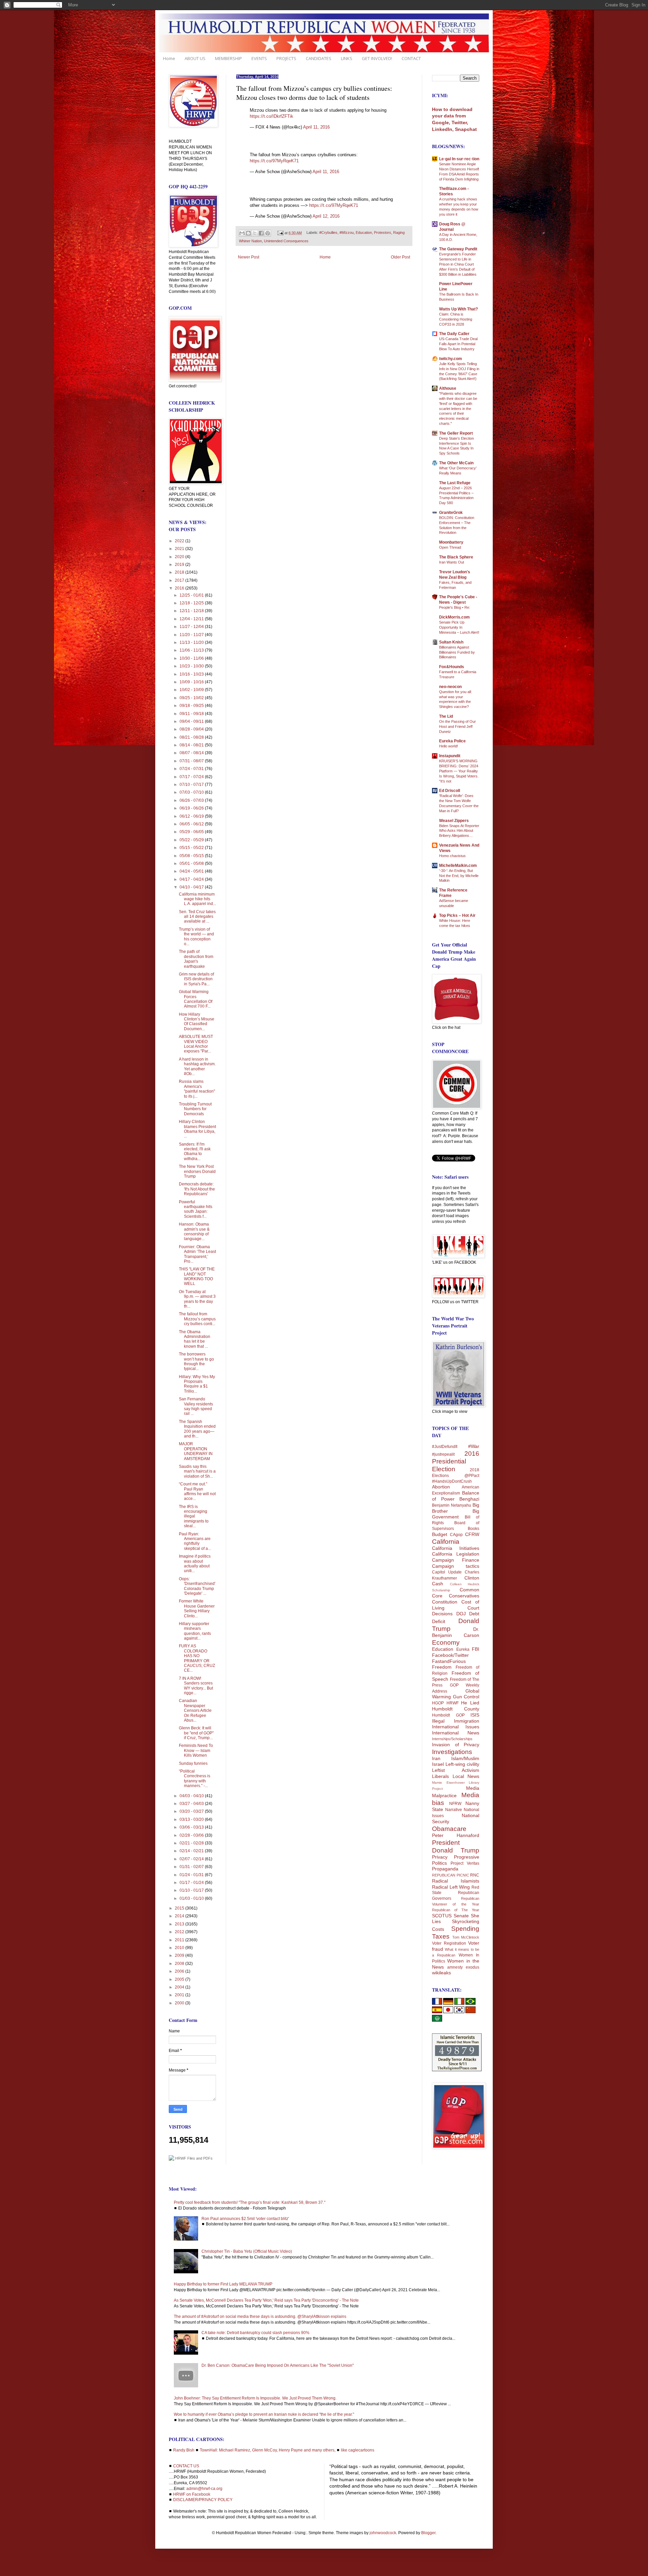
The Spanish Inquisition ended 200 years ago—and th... (197, 1429)
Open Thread (450, 547)
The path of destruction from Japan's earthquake (196, 959)
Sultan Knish (451, 642)
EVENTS (259, 58)
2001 (180, 1995)
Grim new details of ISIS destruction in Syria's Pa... (196, 979)
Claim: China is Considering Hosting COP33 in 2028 (456, 319)
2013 (180, 1924)
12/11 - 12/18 (192, 611)
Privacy (440, 1857)
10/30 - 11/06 (192, 658)
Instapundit (450, 756)
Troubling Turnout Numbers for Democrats (195, 1109)
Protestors (383, 233)
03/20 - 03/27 (192, 1811)
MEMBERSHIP (228, 58)
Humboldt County (456, 1709)
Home (169, 58)
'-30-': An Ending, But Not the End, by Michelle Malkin (459, 876)
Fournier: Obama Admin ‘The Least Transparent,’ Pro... (197, 1254)
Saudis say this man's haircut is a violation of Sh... (197, 1471)
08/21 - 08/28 (192, 737)
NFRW (455, 1804)
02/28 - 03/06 (192, 1835)
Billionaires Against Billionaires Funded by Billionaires (457, 652)
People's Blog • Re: (455, 607)
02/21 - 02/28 (192, 1843)
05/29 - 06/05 (192, 832)
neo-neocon (450, 687)
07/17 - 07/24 (192, 777)
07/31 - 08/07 (192, 761)
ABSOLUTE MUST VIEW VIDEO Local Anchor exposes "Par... (196, 1044)
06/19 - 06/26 (192, 808)
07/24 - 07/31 (192, 769)
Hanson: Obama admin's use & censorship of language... (194, 1231)
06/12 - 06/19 (192, 816)
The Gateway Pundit (458, 249)
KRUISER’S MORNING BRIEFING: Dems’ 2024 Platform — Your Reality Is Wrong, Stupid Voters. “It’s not (459, 771)
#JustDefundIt (445, 1447)
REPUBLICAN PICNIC (451, 1875)
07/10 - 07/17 (192, 785)
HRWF (453, 1703)
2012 (180, 1932)
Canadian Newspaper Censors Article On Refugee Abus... (195, 1710)
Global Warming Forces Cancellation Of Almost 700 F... (196, 999)
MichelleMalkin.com (458, 866)
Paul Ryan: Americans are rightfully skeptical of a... (195, 1541)
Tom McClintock (466, 1937)
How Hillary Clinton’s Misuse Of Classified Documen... (197, 1022)
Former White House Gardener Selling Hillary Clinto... (197, 1608)
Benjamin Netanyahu (452, 1505)
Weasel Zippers (454, 821)
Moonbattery (451, 542)
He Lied (470, 1703)
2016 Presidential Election (456, 1461)
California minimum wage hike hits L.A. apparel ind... (197, 899)
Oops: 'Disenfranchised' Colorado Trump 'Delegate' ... (197, 1586)
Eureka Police (452, 741)
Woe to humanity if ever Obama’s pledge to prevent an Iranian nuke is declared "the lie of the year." (264, 2414)
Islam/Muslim (465, 1758)
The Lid (446, 716)
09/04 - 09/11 (192, 721)
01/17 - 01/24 (192, 1883)
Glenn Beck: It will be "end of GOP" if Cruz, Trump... (196, 1733)
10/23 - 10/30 (192, 666)
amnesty (455, 1967)
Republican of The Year (456, 1910)
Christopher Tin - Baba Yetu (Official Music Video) (247, 2251)
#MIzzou (347, 233)
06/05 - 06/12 (192, 824)
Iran (436, 1758)
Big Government (456, 1514)
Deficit (439, 1621)
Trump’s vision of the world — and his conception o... (196, 937)
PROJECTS (286, 58)
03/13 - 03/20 (192, 1819)
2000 (180, 2003)
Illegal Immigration (456, 1721)
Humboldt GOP (448, 1715)
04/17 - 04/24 (192, 879)
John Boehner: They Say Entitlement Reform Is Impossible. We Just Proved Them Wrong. (255, 2398)
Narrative (454, 1810)
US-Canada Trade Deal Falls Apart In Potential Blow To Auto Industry (458, 344)
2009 (180, 1955)
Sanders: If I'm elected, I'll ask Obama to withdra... (195, 1152)
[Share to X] (255, 233)
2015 (180, 1908)
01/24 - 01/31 (192, 1875)
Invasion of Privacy (456, 1745)
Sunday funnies (193, 1763)
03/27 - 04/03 (192, 1804)
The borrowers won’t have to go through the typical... (196, 1361)
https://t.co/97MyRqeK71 (274, 161)
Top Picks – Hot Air (457, 915)
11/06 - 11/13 (192, 650)
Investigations (452, 1752)
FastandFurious (449, 1661)
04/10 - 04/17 (192, 887)
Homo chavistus (452, 856)
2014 (180, 1916)
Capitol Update (447, 1572)
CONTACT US (186, 2466)
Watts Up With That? (458, 309)
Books (474, 1529)
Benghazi (469, 1499)
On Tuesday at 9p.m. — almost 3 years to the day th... (197, 1299)
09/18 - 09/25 (192, 706)
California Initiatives (456, 1548)
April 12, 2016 (326, 216)
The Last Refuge (455, 483)
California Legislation (456, 1554)
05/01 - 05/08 (192, 864)
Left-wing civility (462, 1764)
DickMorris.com (454, 617)
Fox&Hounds (452, 667)
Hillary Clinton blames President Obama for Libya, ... (197, 1129)
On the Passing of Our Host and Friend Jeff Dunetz (457, 727)
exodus (473, 1967)
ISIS (475, 1715)
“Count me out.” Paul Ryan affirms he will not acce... (197, 1491)
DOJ (461, 1614)
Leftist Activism (456, 1770)
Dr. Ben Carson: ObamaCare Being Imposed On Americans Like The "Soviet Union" (278, 2365)
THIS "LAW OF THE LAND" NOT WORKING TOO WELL (197, 1276)
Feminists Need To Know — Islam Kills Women (196, 1750)
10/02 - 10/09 (192, 690)
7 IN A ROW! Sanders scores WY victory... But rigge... (196, 1686)
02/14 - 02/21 (192, 1851)
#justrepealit (443, 1454)
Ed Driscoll (450, 791)
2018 (180, 572)
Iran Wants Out (452, 562)
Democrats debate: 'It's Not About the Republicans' (197, 1189)
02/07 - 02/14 (192, 1859)
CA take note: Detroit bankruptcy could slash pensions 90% (255, 2333)
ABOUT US (195, 58)
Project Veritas (465, 1863)
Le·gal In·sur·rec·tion (459, 159)
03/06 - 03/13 (192, 1827)
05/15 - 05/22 (192, 848)
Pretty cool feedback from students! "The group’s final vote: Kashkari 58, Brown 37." (250, 2202)
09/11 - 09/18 (192, 714)
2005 (180, 1979)
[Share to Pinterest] (268, 233)
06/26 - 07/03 (192, 800)
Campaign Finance (456, 1560)
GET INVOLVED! (377, 58)
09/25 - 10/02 (192, 698)
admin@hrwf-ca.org (204, 2489)
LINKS (347, 58)
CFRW (472, 1534)
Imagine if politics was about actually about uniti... (195, 1564)
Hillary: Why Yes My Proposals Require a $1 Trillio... (197, 1384)
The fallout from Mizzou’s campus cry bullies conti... (197, 1319)
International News (456, 1733)
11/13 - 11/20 (192, 642)
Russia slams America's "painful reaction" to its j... (197, 1089)
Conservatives (464, 1596)
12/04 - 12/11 (192, 619)
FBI (476, 1649)
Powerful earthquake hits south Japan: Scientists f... (196, 1209)
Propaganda (445, 1869)
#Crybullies (328, 233)
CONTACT (411, 58)
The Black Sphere (456, 557)
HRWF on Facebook (192, 2494)
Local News (466, 1776)
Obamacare (449, 1829)
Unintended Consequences (286, 241)
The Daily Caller (454, 334)
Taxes (441, 1936)
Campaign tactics (456, 1566)
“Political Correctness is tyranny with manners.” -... (195, 1778)
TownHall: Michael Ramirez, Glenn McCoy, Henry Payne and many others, (268, 2450)
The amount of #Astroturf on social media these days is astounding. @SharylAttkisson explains (260, 2317)
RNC (475, 1875)
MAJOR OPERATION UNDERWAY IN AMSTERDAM (196, 1451)
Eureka (463, 1649)
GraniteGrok (451, 513)
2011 (180, 1940)
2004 (180, 1987)
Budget (440, 1534)
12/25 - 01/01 (192, 595)
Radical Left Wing (451, 1887)
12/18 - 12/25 (192, 603)
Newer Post (249, 257)
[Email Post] (280, 233)
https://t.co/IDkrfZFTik (272, 116)
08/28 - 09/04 (192, 729)
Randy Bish (184, 2450)
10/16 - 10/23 (192, 674)
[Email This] (242, 233)
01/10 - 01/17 (192, 1890)
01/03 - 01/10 (192, 1898)
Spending (465, 1929)
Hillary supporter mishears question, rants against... (195, 1631)
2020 (180, 557)
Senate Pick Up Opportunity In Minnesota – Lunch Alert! (459, 627)
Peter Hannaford (456, 1835)
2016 (180, 588)
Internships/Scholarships (452, 1739)
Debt (474, 1614)
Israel (438, 1764)
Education (364, 233)
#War (474, 1446)
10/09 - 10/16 (192, 682)
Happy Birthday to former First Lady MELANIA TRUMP (223, 2284)
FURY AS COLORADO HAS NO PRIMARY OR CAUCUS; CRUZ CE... (197, 1658)
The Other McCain (456, 463)
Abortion (441, 1487)
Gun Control (466, 1697)
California (446, 1542)
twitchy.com (451, 359)
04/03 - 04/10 (192, 1796)
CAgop (456, 1535)
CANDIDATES (319, 58)
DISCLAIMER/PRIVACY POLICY (203, 2500)
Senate (461, 1916)
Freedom (442, 1667)
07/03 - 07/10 (192, 792)
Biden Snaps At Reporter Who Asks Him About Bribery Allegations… (459, 831)
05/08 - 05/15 (192, 856)
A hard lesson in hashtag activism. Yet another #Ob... (197, 1066)
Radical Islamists (456, 1881)
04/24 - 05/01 (192, 871)
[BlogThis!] (248, 233)
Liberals (440, 1776)
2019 (180, 565)
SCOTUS (442, 1916)
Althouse (448, 388)
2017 (180, 580)
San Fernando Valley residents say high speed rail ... (196, 1406)
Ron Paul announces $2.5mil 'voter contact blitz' (245, 2219)
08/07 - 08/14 (192, 753)
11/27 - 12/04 (192, 627)
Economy (446, 1642)
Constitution (445, 1602)
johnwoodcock (383, 2533)
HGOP (438, 1703)
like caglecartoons (358, 2450)
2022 (180, 541)
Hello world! (449, 746)
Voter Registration (449, 1943)
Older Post (400, 257)
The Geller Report (456, 433)
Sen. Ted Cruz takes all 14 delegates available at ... (197, 917)
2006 (180, 1971)
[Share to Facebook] (261, 233)
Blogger (428, 2533)
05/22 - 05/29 (192, 840)
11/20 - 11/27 (192, 635)
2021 (180, 549)
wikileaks (441, 1973)
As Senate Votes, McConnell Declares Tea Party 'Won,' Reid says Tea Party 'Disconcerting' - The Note (266, 2300)
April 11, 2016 (316, 127)
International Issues (456, 1727)
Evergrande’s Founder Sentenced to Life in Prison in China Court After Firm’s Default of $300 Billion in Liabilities (458, 264)
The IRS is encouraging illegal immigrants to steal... (194, 1516)
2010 (180, 1948)
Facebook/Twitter (450, 1655)
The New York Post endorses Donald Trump (197, 1171)
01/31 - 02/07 (192, 1867)
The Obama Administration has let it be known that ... (195, 1339)
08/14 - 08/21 (192, 745)
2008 (180, 1964)
